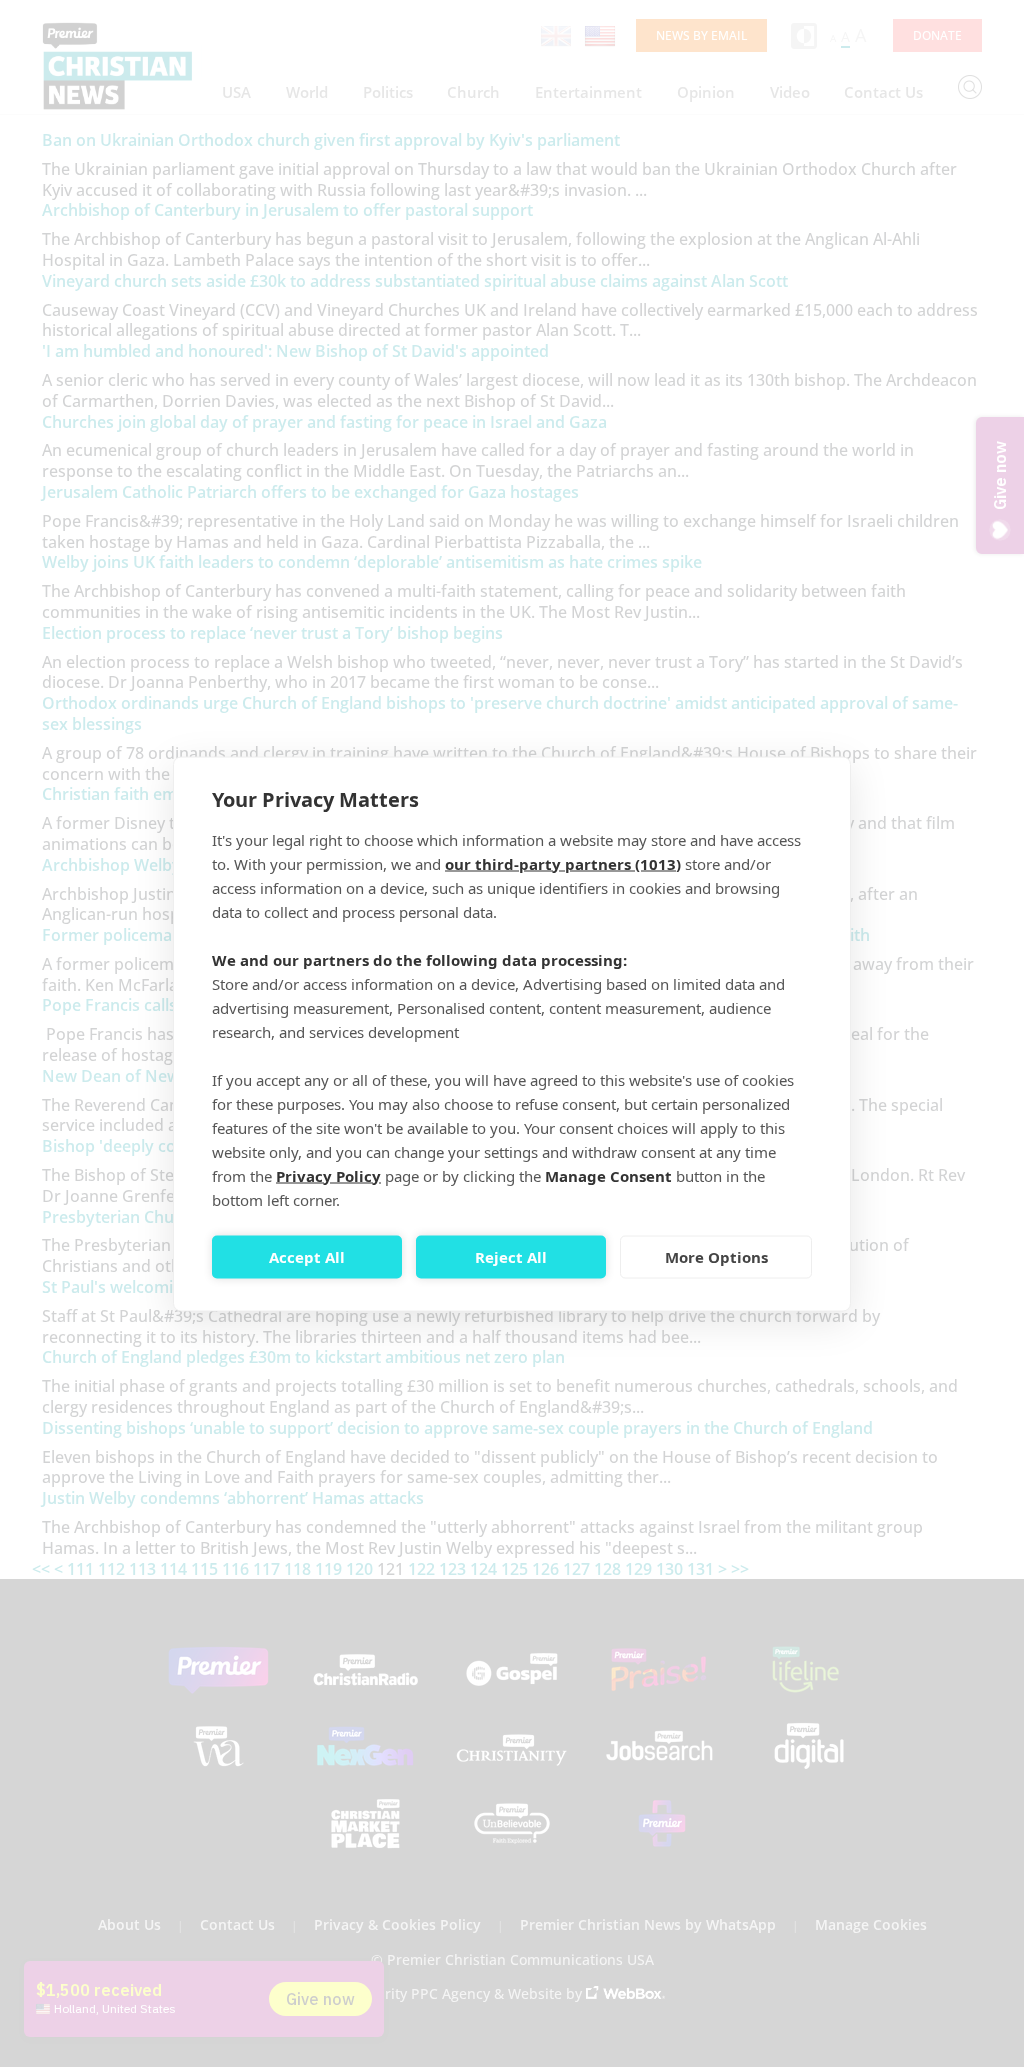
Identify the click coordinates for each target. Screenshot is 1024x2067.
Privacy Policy (328, 1175)
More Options (716, 1257)
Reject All (511, 1257)
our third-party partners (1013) (563, 863)
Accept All (307, 1257)
